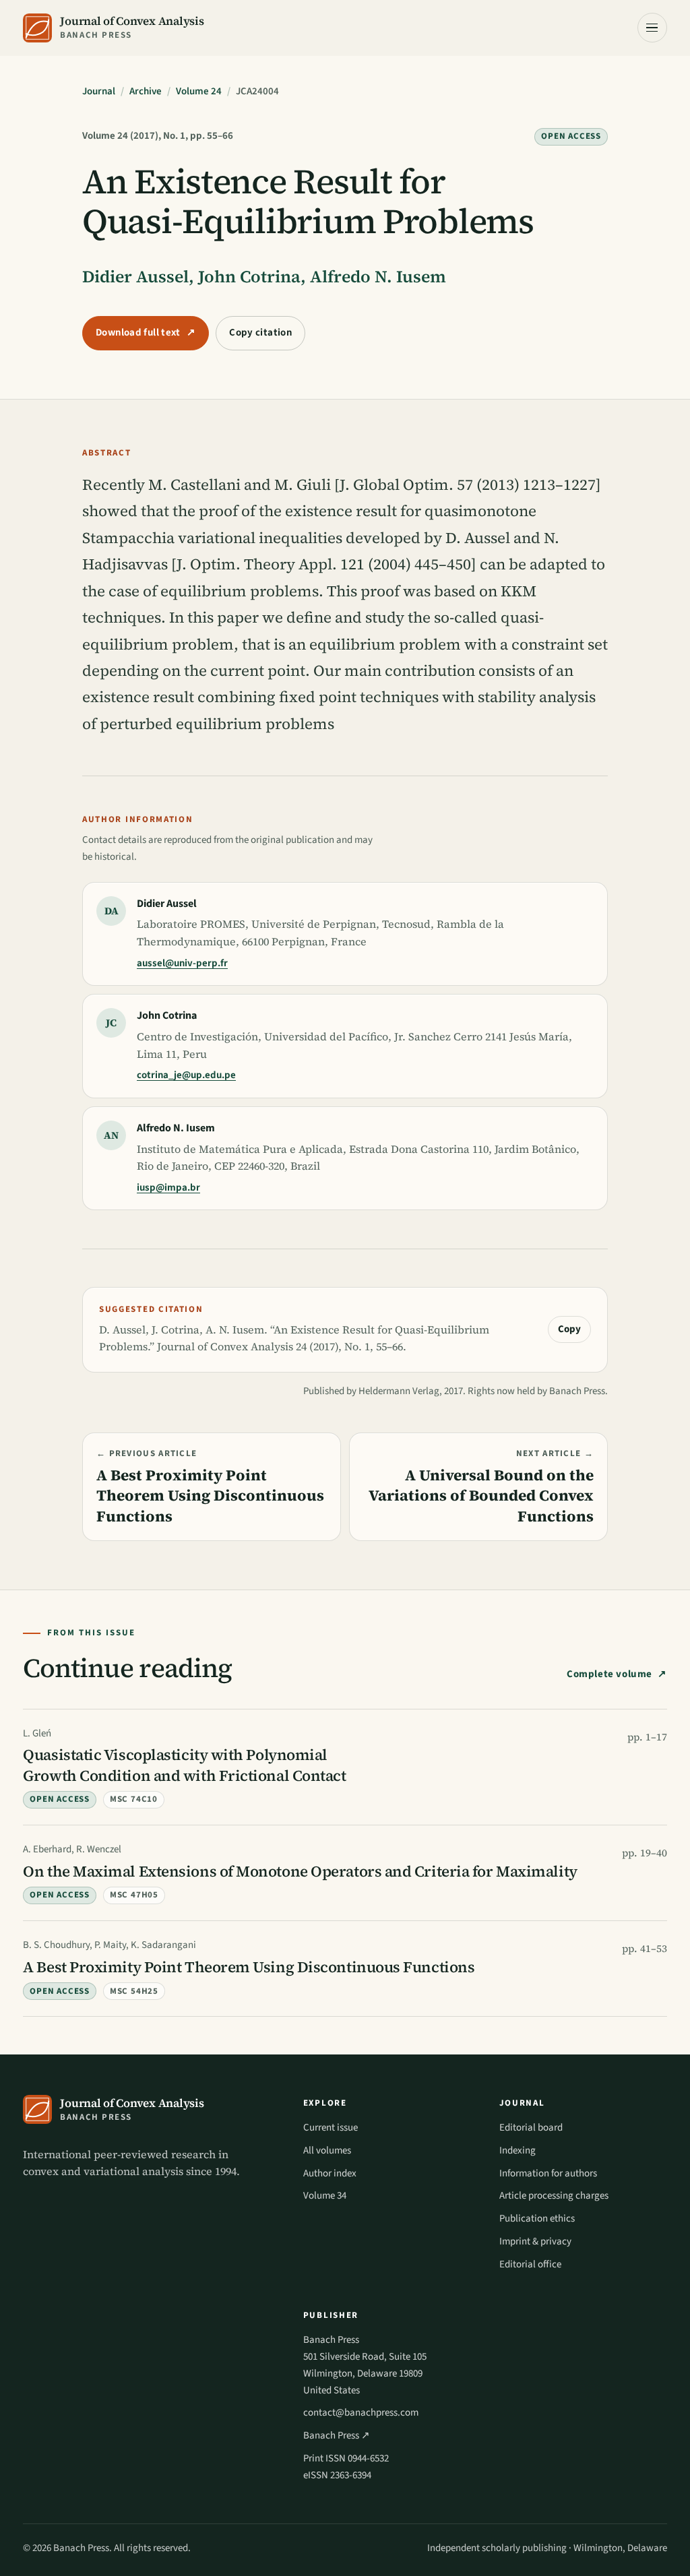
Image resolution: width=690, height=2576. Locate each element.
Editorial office (530, 2264)
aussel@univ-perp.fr (182, 963)
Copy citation (260, 333)
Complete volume (609, 1674)
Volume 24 (199, 91)
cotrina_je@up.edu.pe (186, 1075)
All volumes (327, 2150)
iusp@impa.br (168, 1188)
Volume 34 (325, 2196)
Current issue (331, 2128)
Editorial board (531, 2128)
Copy (569, 1329)
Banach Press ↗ (337, 2436)
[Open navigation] (652, 28)
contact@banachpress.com (361, 2413)
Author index (330, 2173)
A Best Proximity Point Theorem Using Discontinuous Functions (249, 1967)
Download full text (146, 333)
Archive (146, 91)
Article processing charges (554, 2196)
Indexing (517, 2150)
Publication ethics (537, 2219)
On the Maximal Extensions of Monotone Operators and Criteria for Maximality (300, 1872)
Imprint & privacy (535, 2241)
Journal (99, 91)
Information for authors (548, 2173)
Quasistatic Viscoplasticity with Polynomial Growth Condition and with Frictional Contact (184, 1765)
